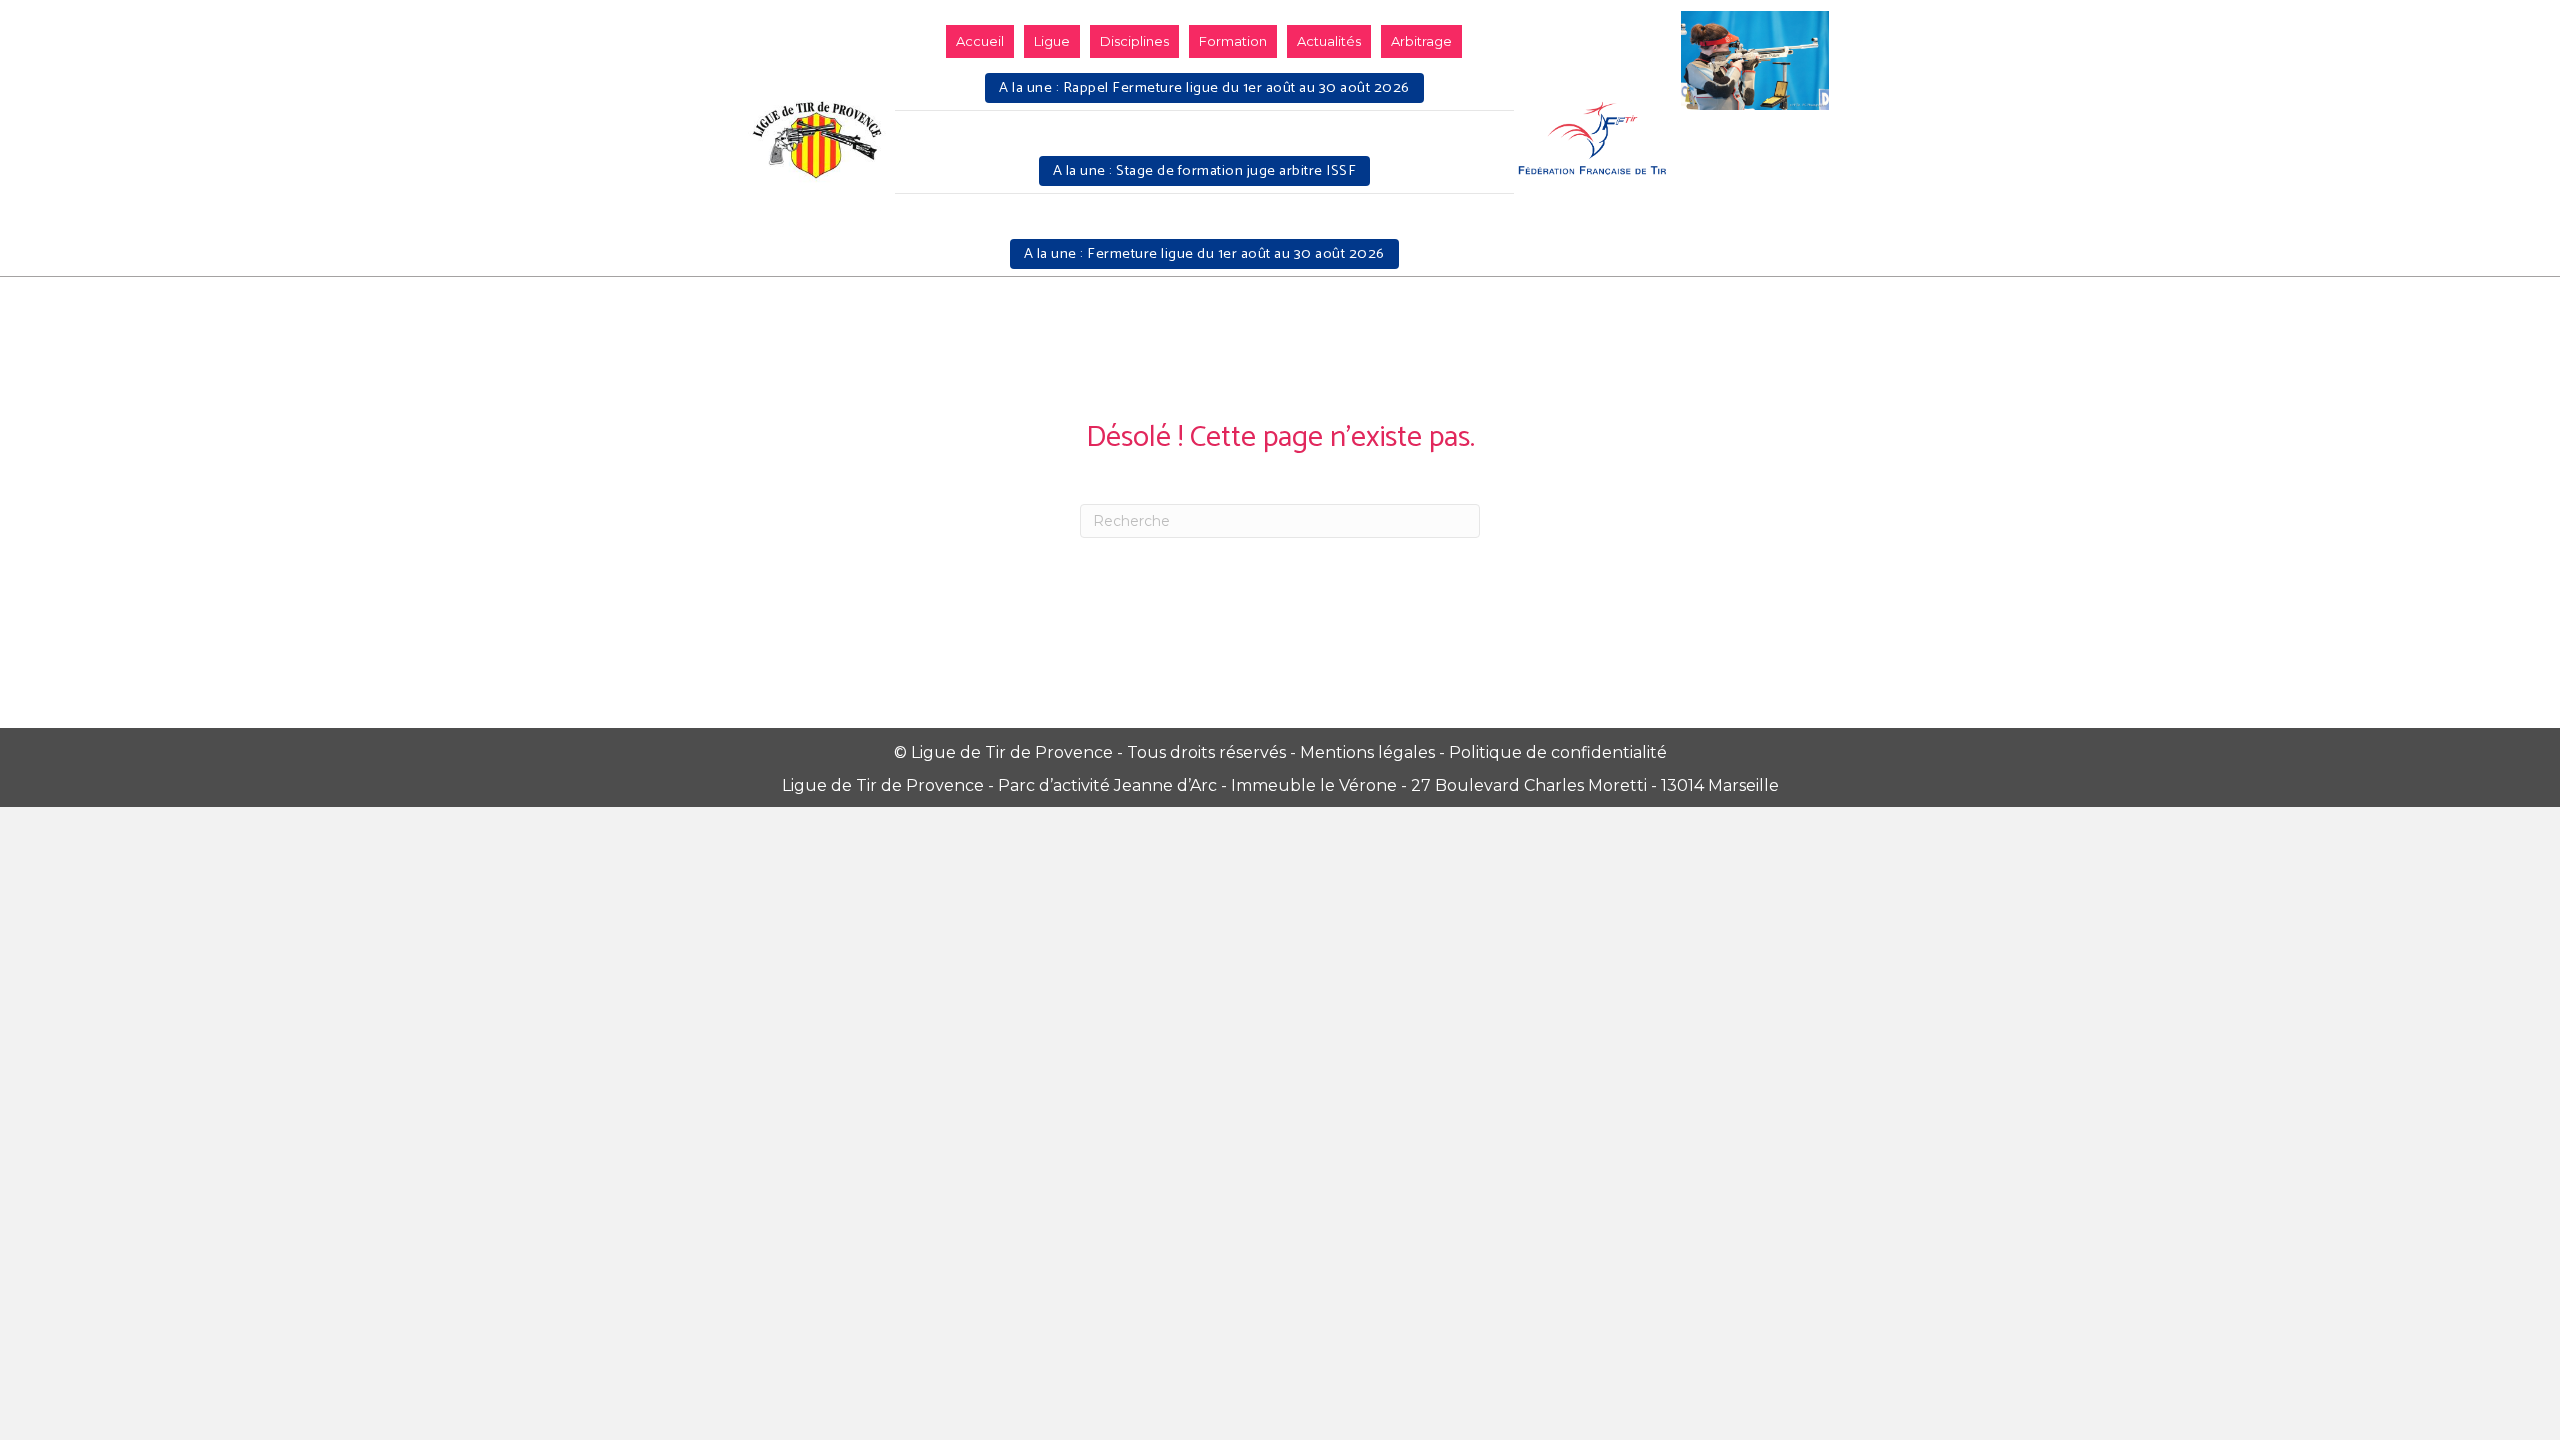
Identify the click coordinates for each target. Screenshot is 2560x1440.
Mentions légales (1367, 752)
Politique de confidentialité (1558, 752)
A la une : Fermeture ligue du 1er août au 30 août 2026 (1204, 254)
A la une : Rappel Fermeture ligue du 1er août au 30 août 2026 (1204, 88)
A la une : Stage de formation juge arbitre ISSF (1205, 171)
